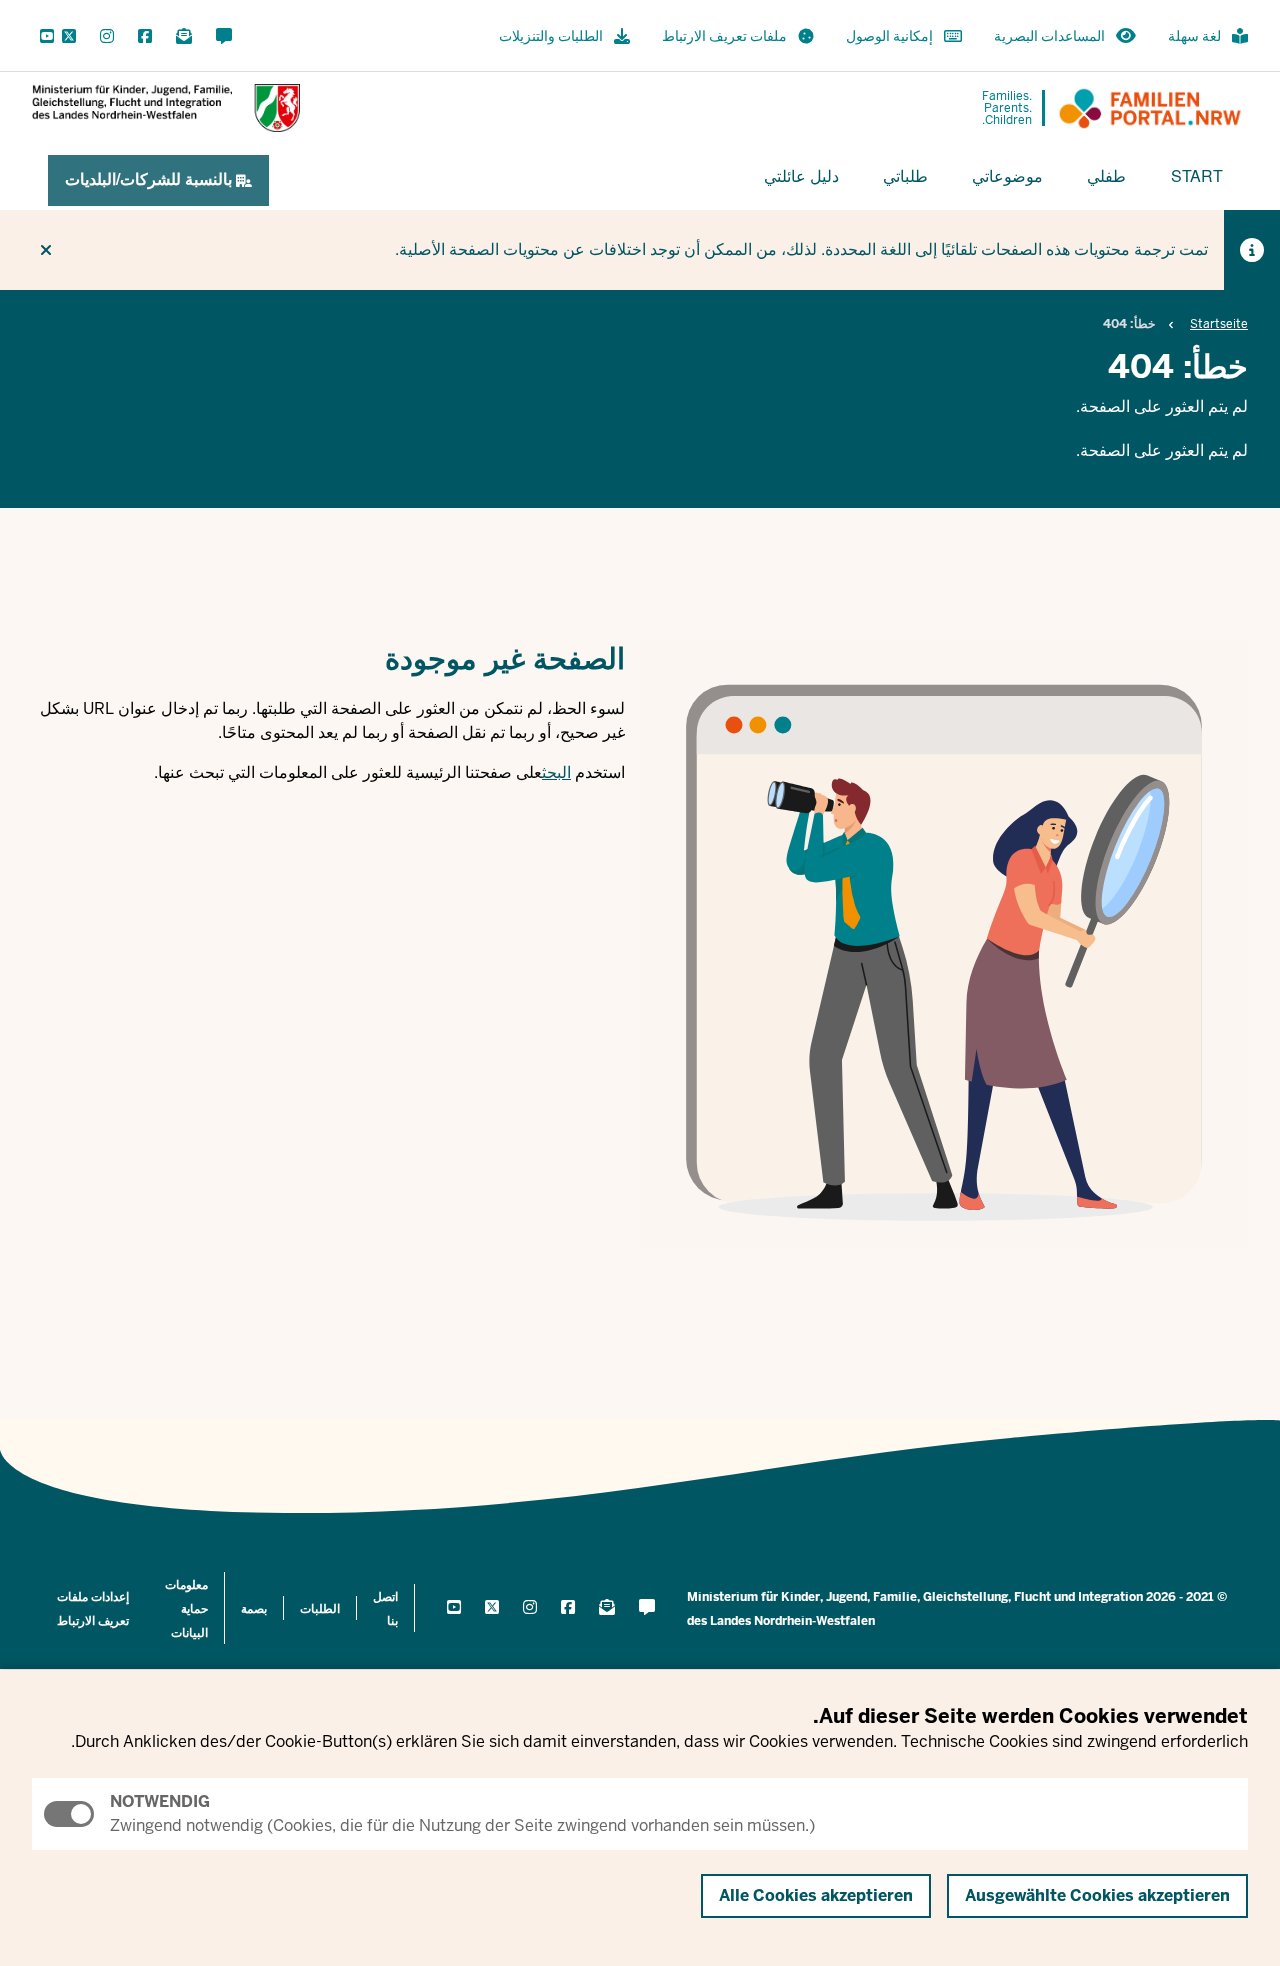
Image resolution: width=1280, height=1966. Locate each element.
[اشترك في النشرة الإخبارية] (184, 37)
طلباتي (905, 175)
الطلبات (320, 1609)
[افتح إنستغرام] (107, 37)
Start (1197, 175)
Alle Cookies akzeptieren (816, 1895)
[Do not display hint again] (46, 250)
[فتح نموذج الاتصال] (224, 37)
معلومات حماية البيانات (186, 1609)
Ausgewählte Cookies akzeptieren (1097, 1895)
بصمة (254, 1609)
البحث (556, 772)
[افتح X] (69, 37)
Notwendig (160, 1801)
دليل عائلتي (801, 175)
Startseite (1219, 324)
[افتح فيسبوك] (145, 37)
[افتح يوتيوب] (43, 37)
